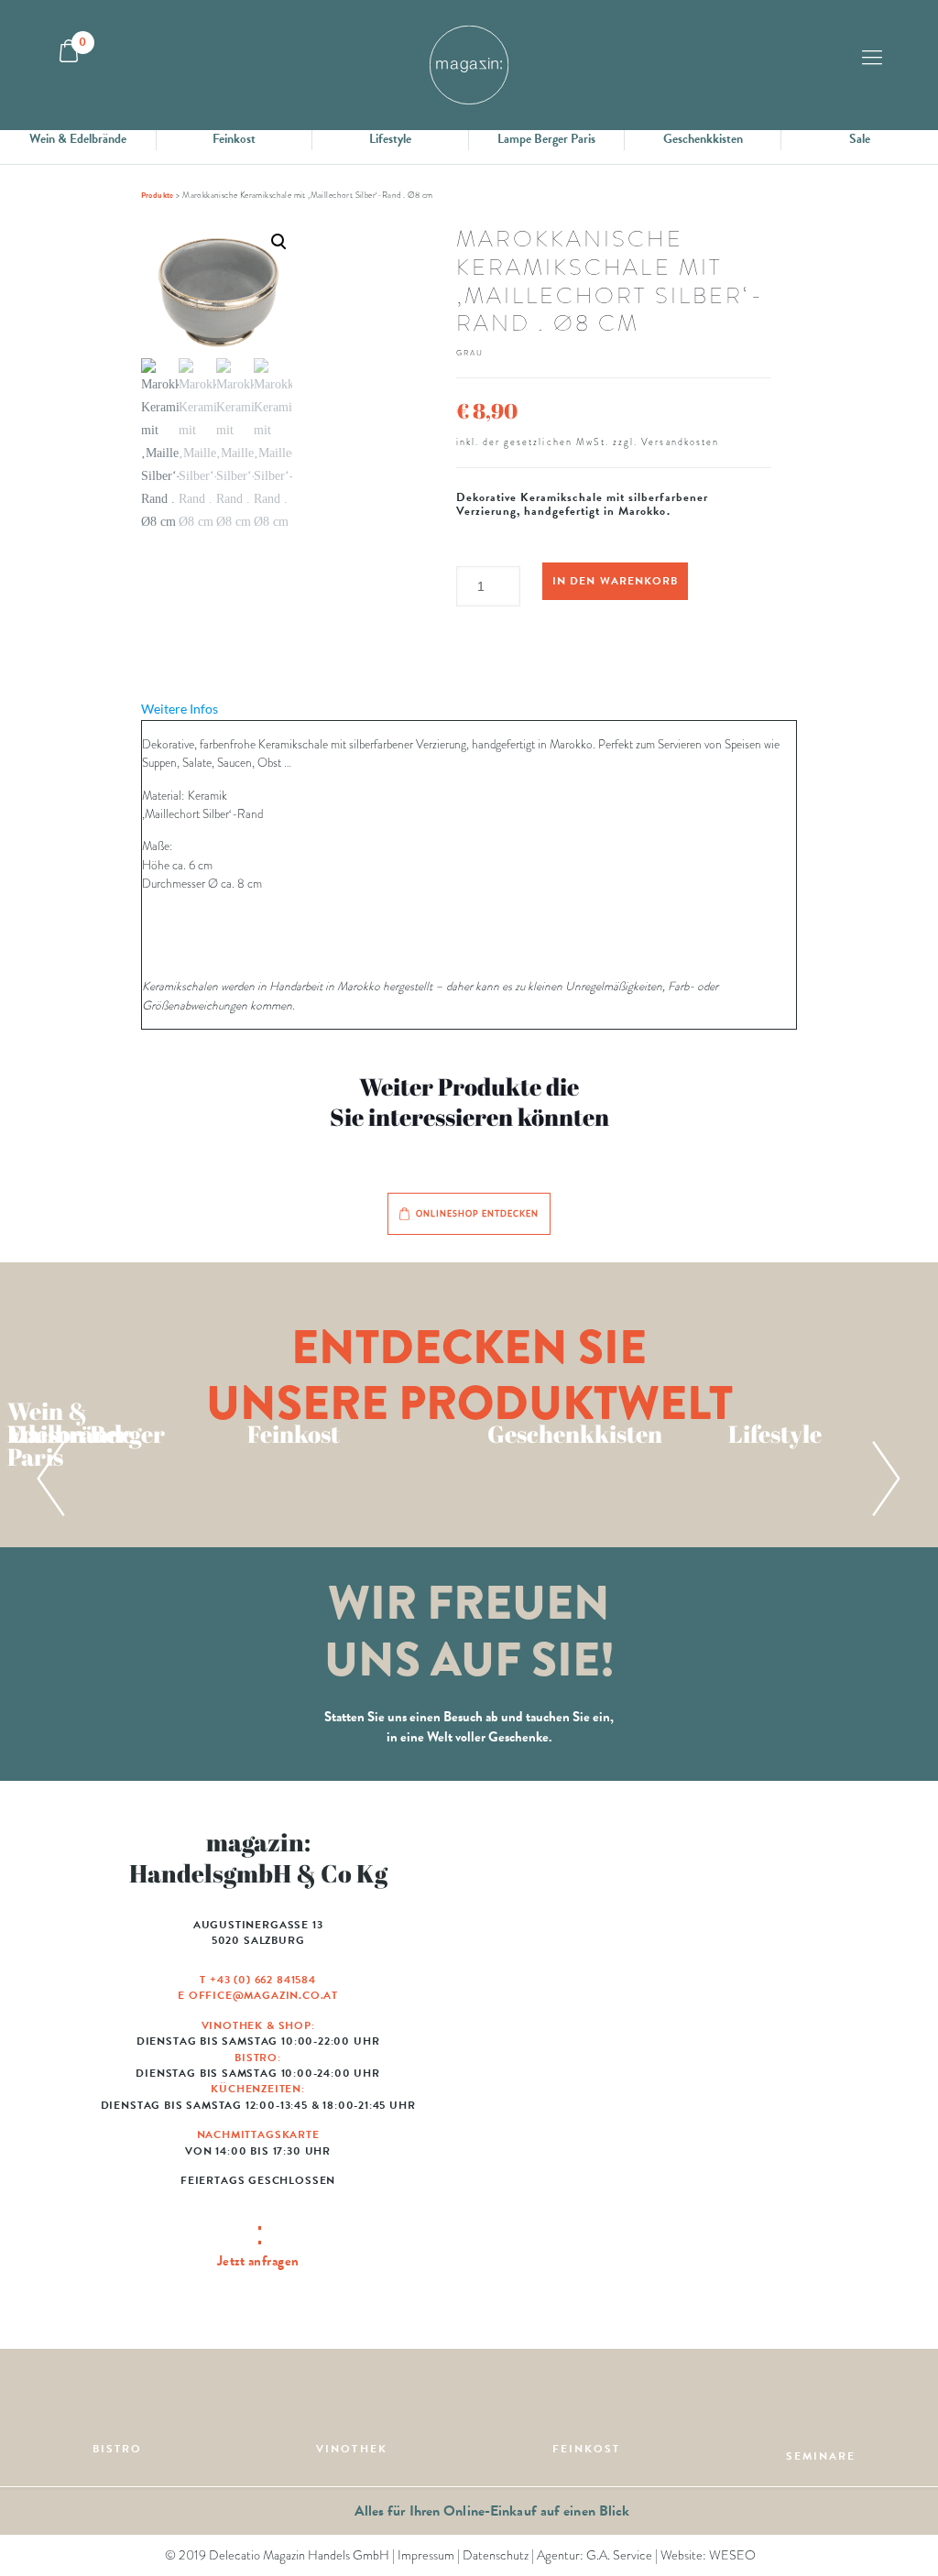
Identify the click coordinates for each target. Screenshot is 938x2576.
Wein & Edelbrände (78, 139)
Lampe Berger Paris (546, 139)
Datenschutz (496, 2555)
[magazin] (469, 65)
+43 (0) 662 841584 (263, 1980)
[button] (217, 379)
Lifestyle (390, 139)
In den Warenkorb (615, 581)
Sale (860, 139)
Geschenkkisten (703, 139)
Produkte (158, 195)
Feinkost (234, 139)
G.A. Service (619, 2555)
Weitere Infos (180, 709)
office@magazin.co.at (263, 1995)
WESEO (732, 2555)
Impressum (426, 2555)
